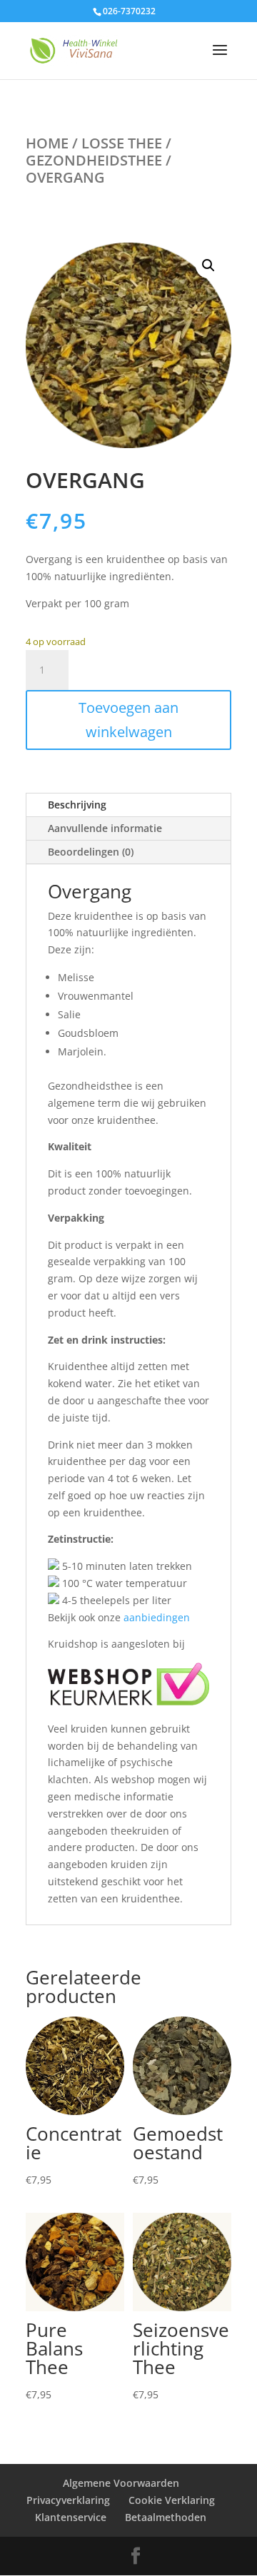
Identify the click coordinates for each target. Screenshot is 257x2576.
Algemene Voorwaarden (121, 2483)
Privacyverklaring (68, 2500)
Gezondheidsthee (94, 160)
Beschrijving (77, 805)
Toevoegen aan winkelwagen (128, 720)
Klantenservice (71, 2517)
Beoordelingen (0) (91, 852)
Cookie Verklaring (172, 2500)
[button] (208, 265)
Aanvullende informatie (105, 828)
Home (47, 143)
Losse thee (122, 143)
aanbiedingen (157, 1617)
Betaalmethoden (166, 2517)
